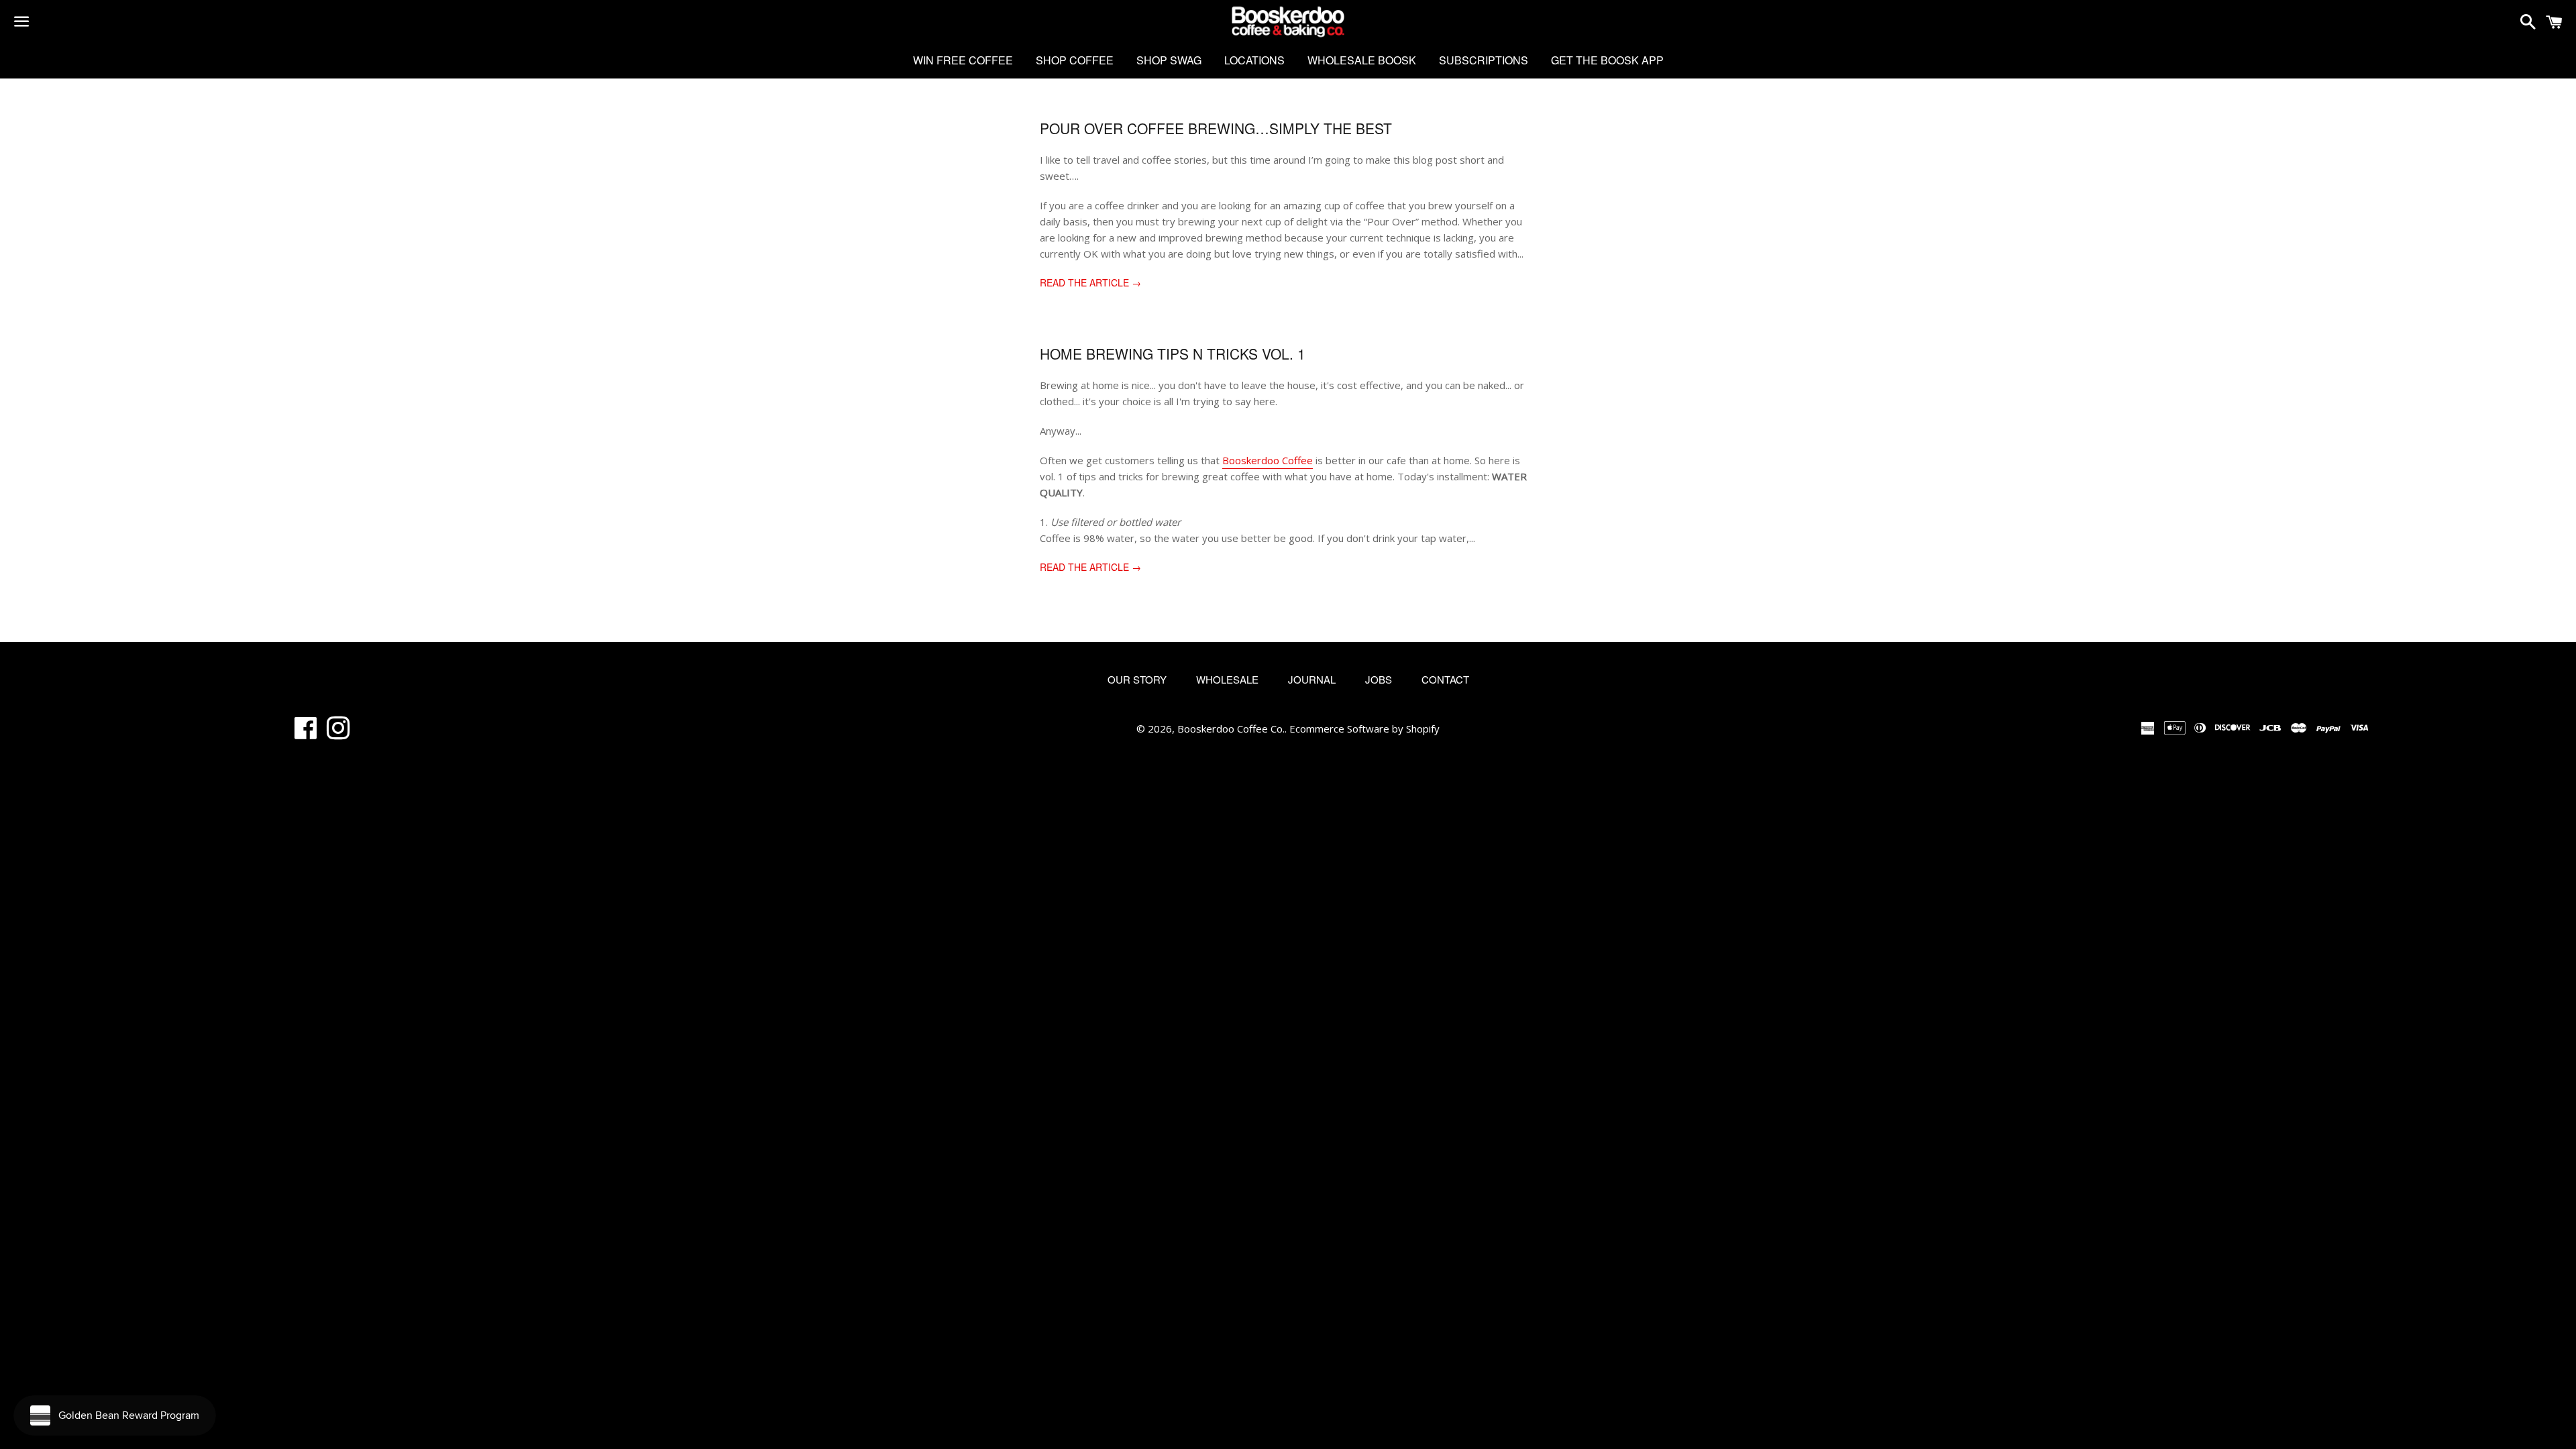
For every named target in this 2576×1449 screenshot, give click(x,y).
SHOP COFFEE (1075, 60)
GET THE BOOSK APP (1607, 60)
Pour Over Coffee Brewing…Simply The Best (1216, 128)
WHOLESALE (1227, 679)
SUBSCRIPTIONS (1484, 60)
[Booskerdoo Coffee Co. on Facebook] (306, 733)
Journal (1312, 679)
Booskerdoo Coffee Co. (1231, 729)
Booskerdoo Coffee (1268, 460)
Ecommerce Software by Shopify (1364, 729)
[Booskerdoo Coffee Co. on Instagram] (338, 733)
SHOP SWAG (1169, 60)
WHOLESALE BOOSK (1362, 60)
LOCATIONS (1254, 60)
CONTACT (1445, 679)
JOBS (1379, 679)
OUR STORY (1137, 679)
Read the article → (1090, 282)
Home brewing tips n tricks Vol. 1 (1173, 354)
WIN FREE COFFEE (963, 60)
